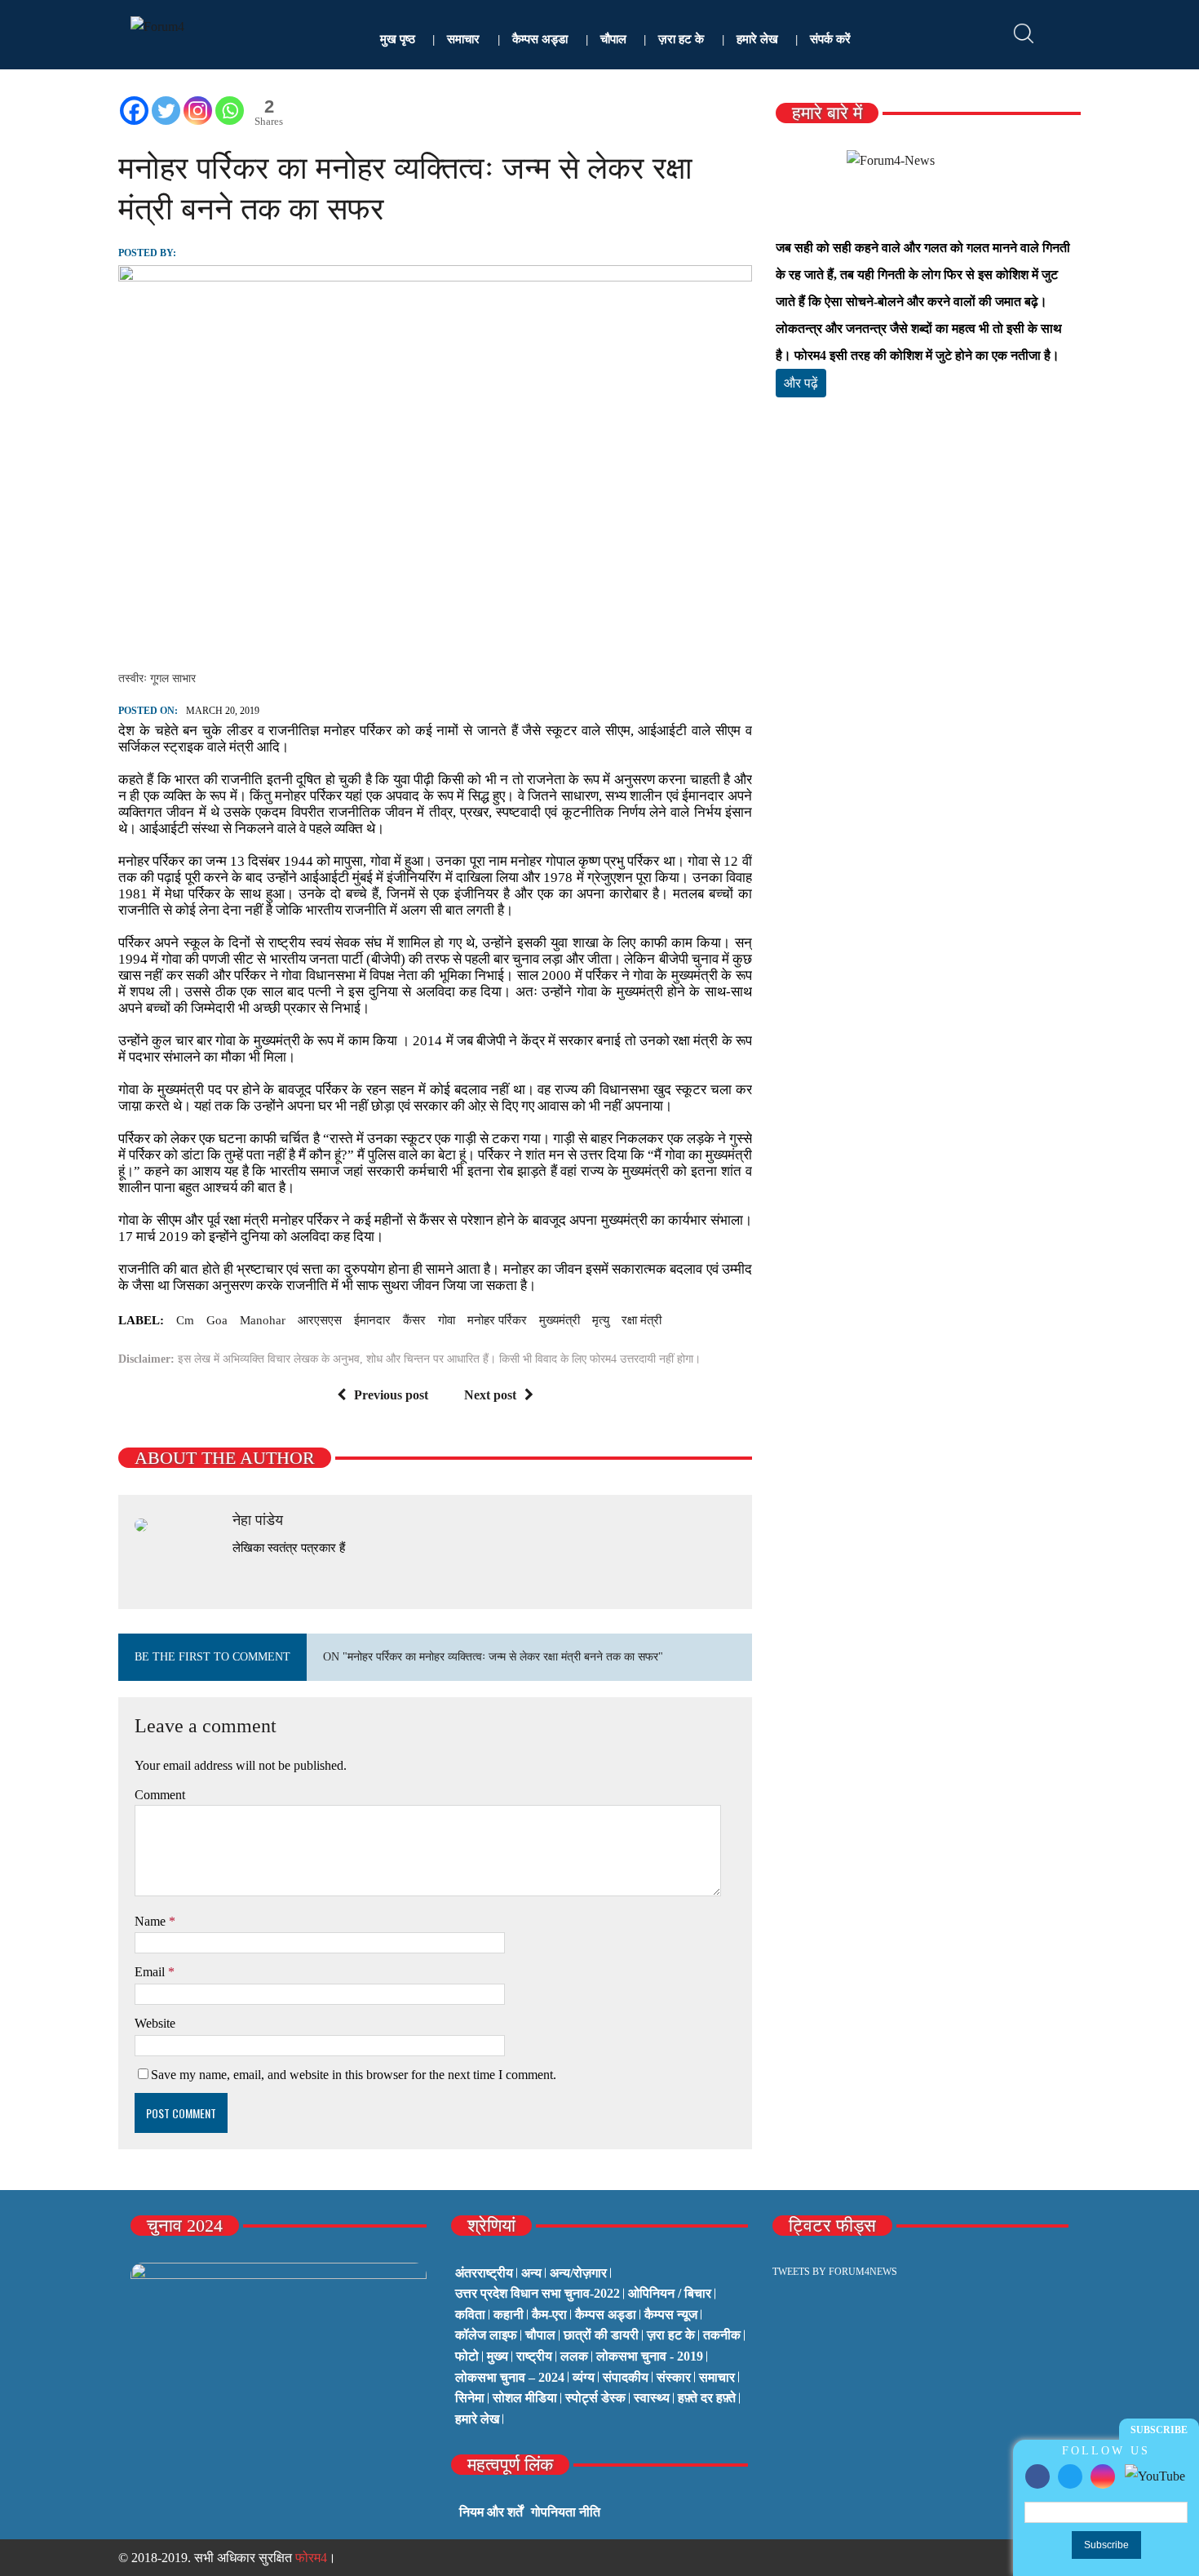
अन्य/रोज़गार (578, 2273)
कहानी (509, 2314)
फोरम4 (311, 2558)
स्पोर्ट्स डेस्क (595, 2398)
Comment (160, 1795)
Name (152, 1921)
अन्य (531, 2273)
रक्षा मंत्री (642, 1320)
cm (185, 1320)
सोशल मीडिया (525, 2398)
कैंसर (414, 1320)
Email (151, 1972)
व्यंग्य (584, 2377)
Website (155, 2023)
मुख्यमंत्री (560, 1320)
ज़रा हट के (681, 39)
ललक (574, 2356)
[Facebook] (1038, 2476)
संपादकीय (626, 2377)
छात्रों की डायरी (601, 2335)
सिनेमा (470, 2398)
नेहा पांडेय (258, 1520)
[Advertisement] (928, 602)
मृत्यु (601, 1320)
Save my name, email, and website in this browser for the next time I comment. (354, 2075)
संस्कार (674, 2377)
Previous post (391, 1395)
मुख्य (498, 2356)
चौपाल (613, 39)
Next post (490, 1395)
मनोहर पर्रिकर (497, 1320)
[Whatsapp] (230, 111)
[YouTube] (1155, 2475)
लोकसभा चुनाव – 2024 (510, 2377)
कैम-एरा (549, 2314)
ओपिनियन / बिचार (670, 2293)
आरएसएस (320, 1320)
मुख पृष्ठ (398, 39)
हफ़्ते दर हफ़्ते (707, 2398)
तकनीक (722, 2335)
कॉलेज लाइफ (486, 2335)
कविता (470, 2314)
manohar (263, 1320)
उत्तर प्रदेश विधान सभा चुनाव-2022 (538, 2293)
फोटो (467, 2356)
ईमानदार (372, 1320)
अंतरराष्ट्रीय (484, 2273)
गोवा (447, 1320)
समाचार (463, 39)
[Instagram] (1103, 2476)
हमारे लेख (757, 39)
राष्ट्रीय (534, 2356)
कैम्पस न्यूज (671, 2314)
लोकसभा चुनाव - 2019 (650, 2356)
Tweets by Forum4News (835, 2272)
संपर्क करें (830, 39)
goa (217, 1320)
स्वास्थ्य (652, 2398)
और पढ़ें (801, 383)
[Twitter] (1070, 2476)
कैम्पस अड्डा (540, 39)
